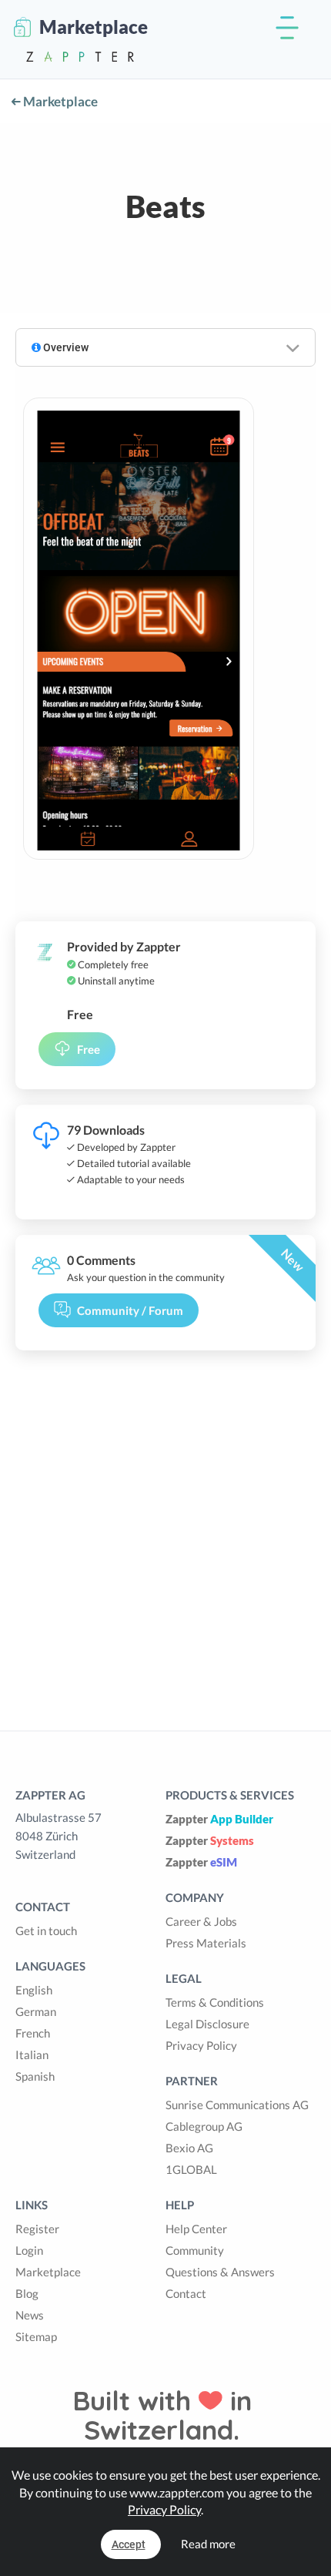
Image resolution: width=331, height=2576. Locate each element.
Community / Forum (130, 1310)
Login (29, 2250)
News (30, 2315)
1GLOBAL (191, 2169)
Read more (208, 2544)
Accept (129, 2544)
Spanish (35, 2076)
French (33, 2033)
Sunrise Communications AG (237, 2105)
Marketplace (59, 101)
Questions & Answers (220, 2272)
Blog (27, 2293)
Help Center (196, 2229)
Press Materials (206, 1943)
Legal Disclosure (207, 2024)
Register (37, 2229)
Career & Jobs (201, 1921)
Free (89, 1049)
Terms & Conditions (215, 2002)
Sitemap (36, 2336)
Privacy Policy (201, 2045)
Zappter (219, 1819)
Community (195, 2250)
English (34, 1990)
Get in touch (46, 1930)
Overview (65, 347)
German (36, 2011)
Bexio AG (189, 2148)
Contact (186, 2293)
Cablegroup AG (204, 2126)
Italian (32, 2054)
